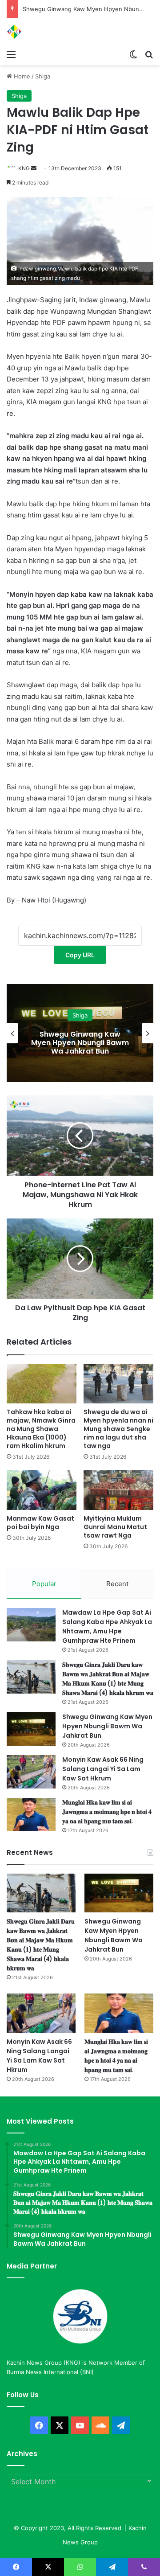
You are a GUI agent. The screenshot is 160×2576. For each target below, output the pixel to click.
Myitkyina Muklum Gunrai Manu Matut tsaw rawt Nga (115, 1527)
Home (21, 76)
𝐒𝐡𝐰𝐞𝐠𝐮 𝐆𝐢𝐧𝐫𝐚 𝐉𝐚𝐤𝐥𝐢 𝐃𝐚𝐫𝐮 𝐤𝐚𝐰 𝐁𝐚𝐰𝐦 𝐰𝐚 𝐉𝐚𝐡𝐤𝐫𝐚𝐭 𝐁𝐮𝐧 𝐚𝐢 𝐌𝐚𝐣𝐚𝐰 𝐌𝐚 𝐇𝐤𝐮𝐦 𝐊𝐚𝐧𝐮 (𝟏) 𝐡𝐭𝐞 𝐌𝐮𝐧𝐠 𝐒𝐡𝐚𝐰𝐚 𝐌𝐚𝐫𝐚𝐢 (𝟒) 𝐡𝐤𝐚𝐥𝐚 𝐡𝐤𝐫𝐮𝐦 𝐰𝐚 (108, 1679)
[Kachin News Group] (42, 32)
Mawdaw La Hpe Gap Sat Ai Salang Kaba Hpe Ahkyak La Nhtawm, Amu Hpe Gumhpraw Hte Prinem (107, 1626)
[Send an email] (34, 168)
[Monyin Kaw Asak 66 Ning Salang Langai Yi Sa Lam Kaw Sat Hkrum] (31, 1772)
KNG (24, 168)
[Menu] (11, 54)
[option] (80, 1033)
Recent (117, 1584)
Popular (44, 1584)
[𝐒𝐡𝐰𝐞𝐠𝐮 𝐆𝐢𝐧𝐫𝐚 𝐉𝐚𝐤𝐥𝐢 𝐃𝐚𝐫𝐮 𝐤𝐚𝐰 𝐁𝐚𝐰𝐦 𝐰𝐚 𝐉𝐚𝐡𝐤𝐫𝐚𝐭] (31, 1677)
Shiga (43, 76)
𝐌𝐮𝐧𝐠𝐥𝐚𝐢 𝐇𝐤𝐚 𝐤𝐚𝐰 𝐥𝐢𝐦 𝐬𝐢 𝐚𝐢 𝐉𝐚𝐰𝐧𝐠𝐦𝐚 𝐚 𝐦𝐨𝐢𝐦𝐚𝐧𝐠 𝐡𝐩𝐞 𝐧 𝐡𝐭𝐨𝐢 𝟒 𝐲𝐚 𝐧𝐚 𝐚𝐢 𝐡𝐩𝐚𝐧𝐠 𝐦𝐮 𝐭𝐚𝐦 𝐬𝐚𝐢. (107, 1812)
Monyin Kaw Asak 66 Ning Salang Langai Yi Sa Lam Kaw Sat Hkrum (80, 1043)
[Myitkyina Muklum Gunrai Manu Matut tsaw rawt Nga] (118, 1490)
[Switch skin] (133, 54)
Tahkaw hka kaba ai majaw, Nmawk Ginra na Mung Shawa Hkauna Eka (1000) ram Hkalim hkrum (41, 1429)
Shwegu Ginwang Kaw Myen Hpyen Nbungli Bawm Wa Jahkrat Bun (107, 1726)
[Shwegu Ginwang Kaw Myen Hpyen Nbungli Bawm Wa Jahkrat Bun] (31, 1729)
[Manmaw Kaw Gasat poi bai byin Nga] (42, 1490)
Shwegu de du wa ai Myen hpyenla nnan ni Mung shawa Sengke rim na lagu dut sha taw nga (118, 1429)
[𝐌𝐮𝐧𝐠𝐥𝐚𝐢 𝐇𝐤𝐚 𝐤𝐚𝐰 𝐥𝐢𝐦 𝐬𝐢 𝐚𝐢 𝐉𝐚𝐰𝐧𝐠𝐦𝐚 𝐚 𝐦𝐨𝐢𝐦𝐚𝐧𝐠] (31, 1815)
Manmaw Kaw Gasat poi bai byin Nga (40, 1523)
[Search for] (149, 54)
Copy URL (80, 955)
